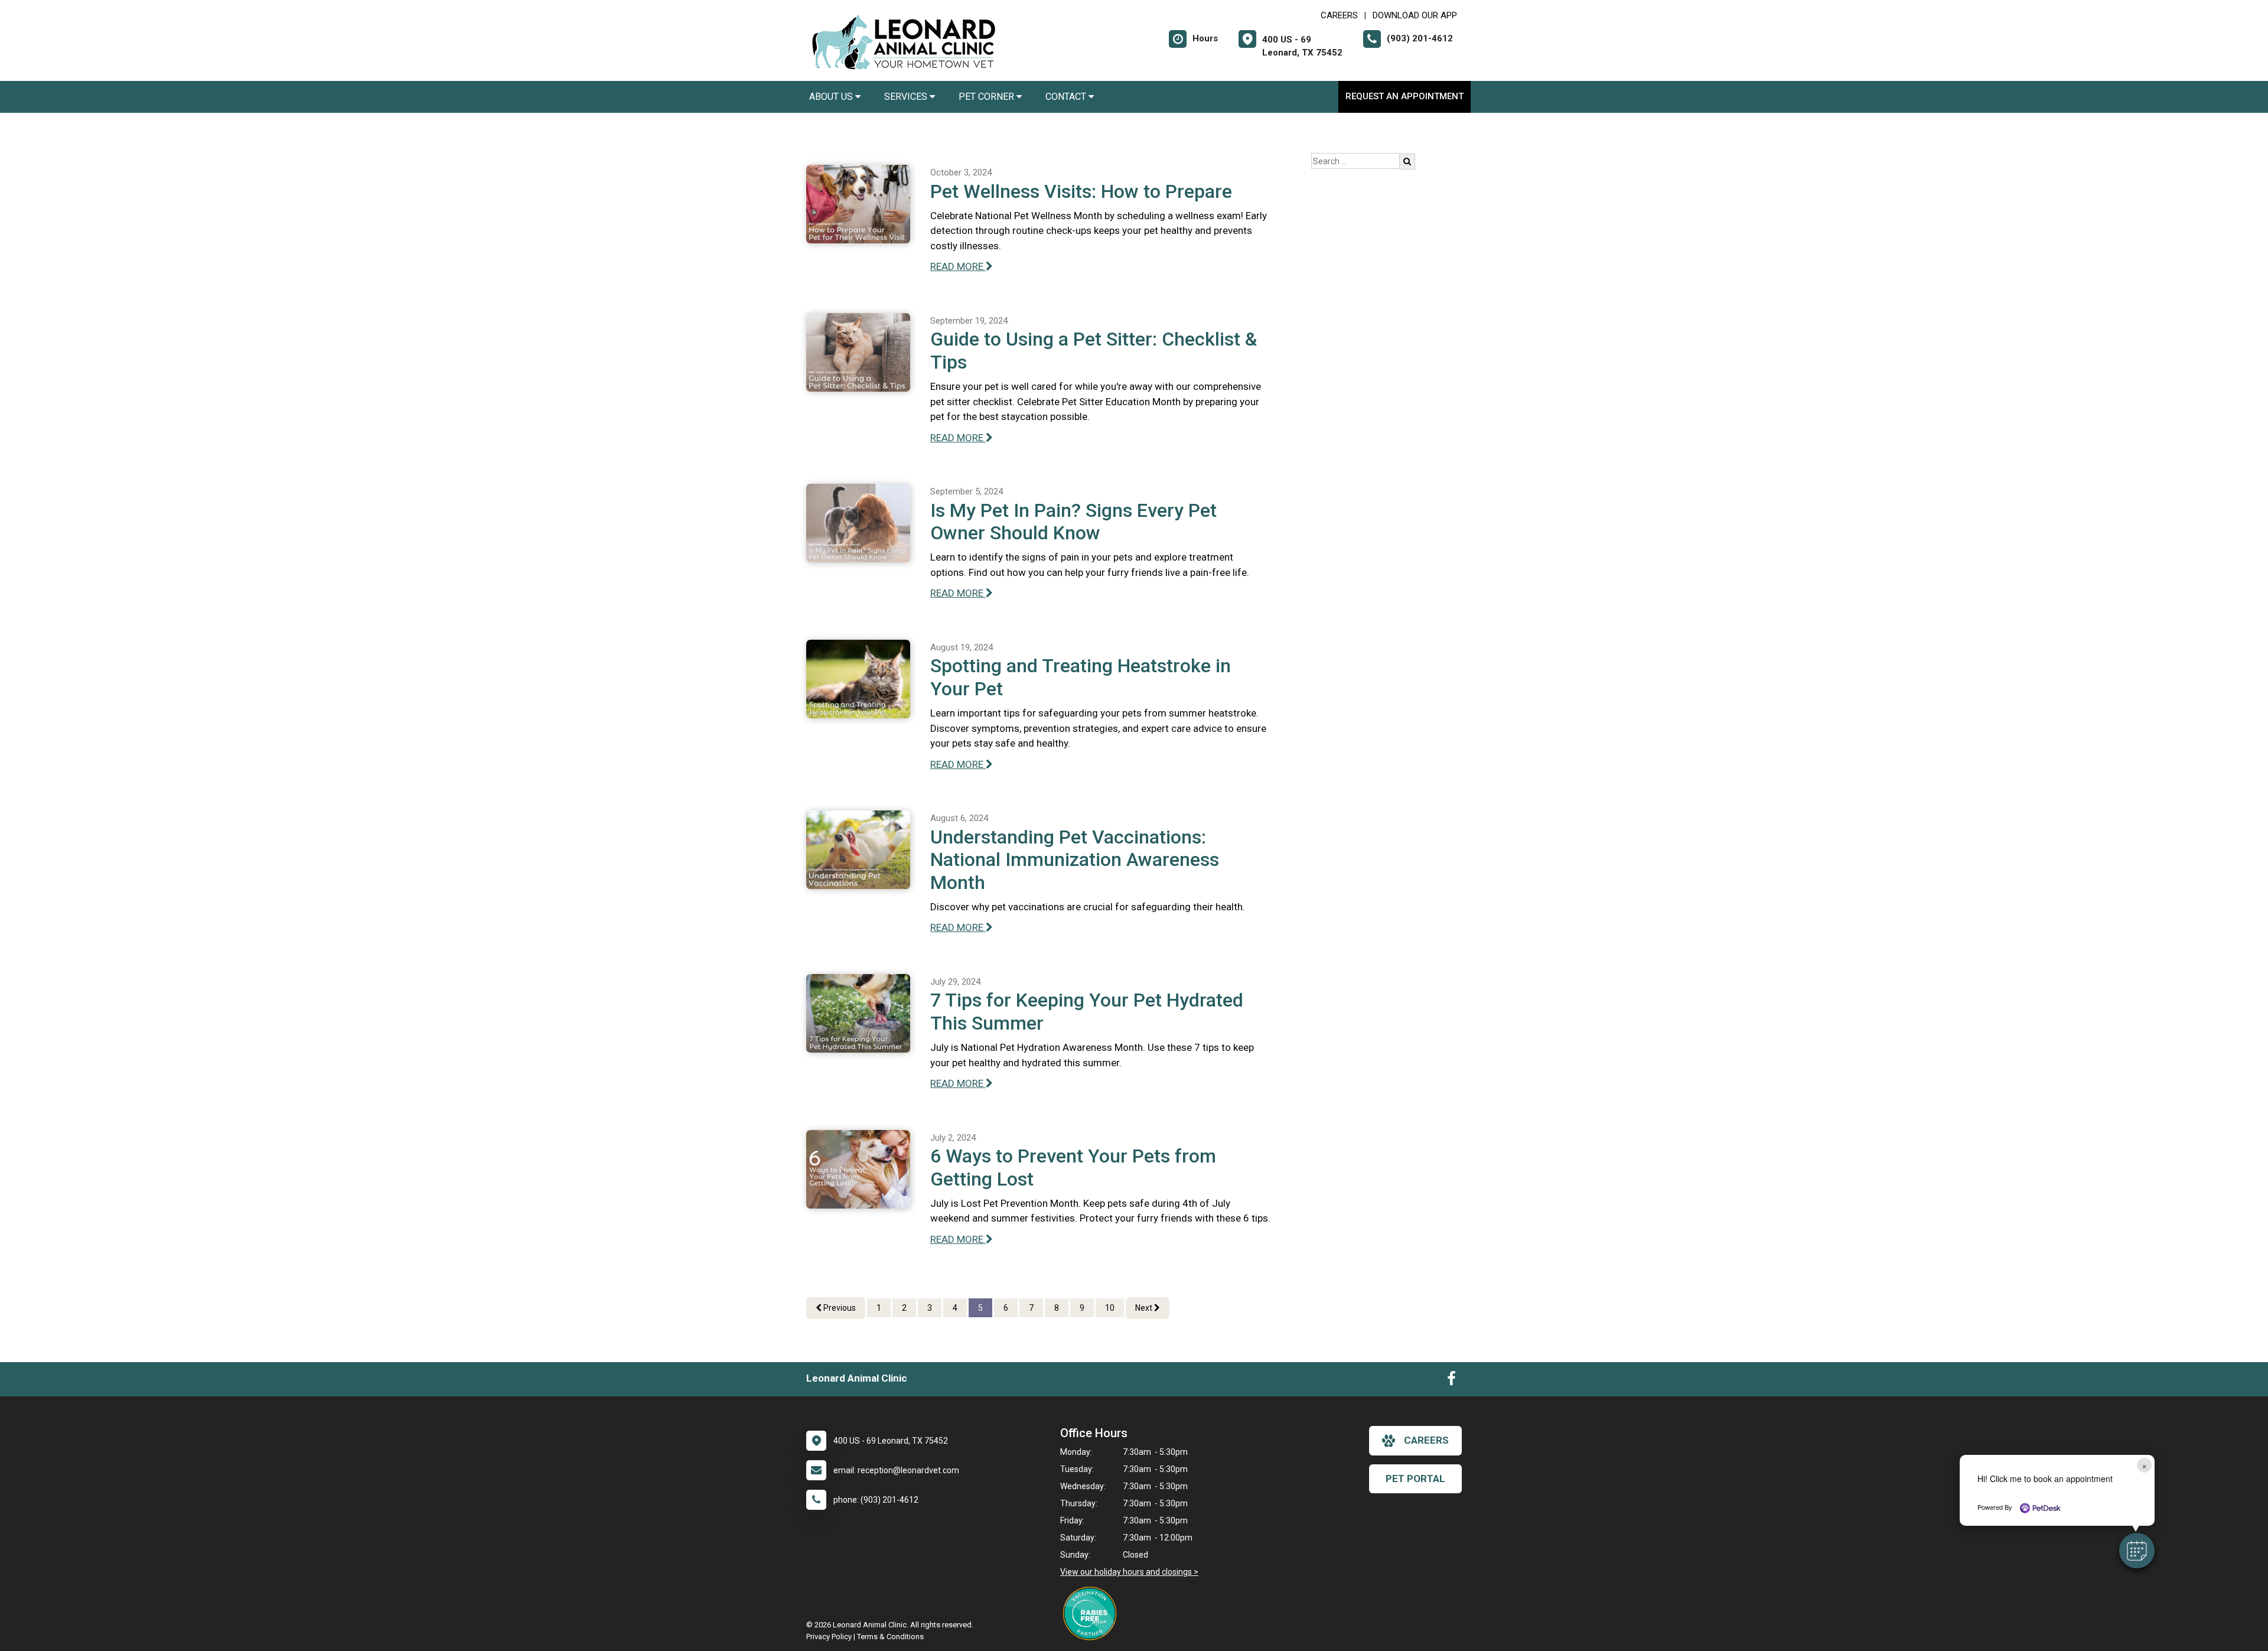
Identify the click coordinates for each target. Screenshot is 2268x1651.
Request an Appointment (1405, 96)
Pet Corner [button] (988, 97)
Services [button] (907, 97)
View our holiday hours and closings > (1129, 1572)
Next (1145, 1308)
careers (1426, 1440)
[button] (2137, 1551)
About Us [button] (832, 97)
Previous (839, 1308)
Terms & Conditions (890, 1637)
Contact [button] (1067, 97)
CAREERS (1339, 15)
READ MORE (958, 266)
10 (1110, 1308)
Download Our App (1415, 15)
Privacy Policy (829, 1637)
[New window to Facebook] (1451, 1381)
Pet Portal (1415, 1479)
